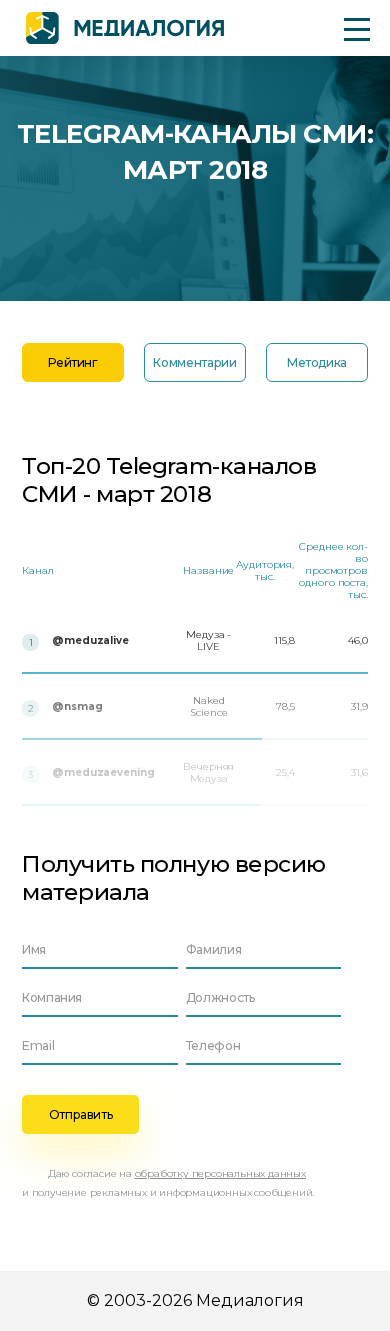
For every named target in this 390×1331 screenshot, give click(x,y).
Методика (317, 362)
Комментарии (194, 362)
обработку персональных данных (220, 1173)
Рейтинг (72, 362)
